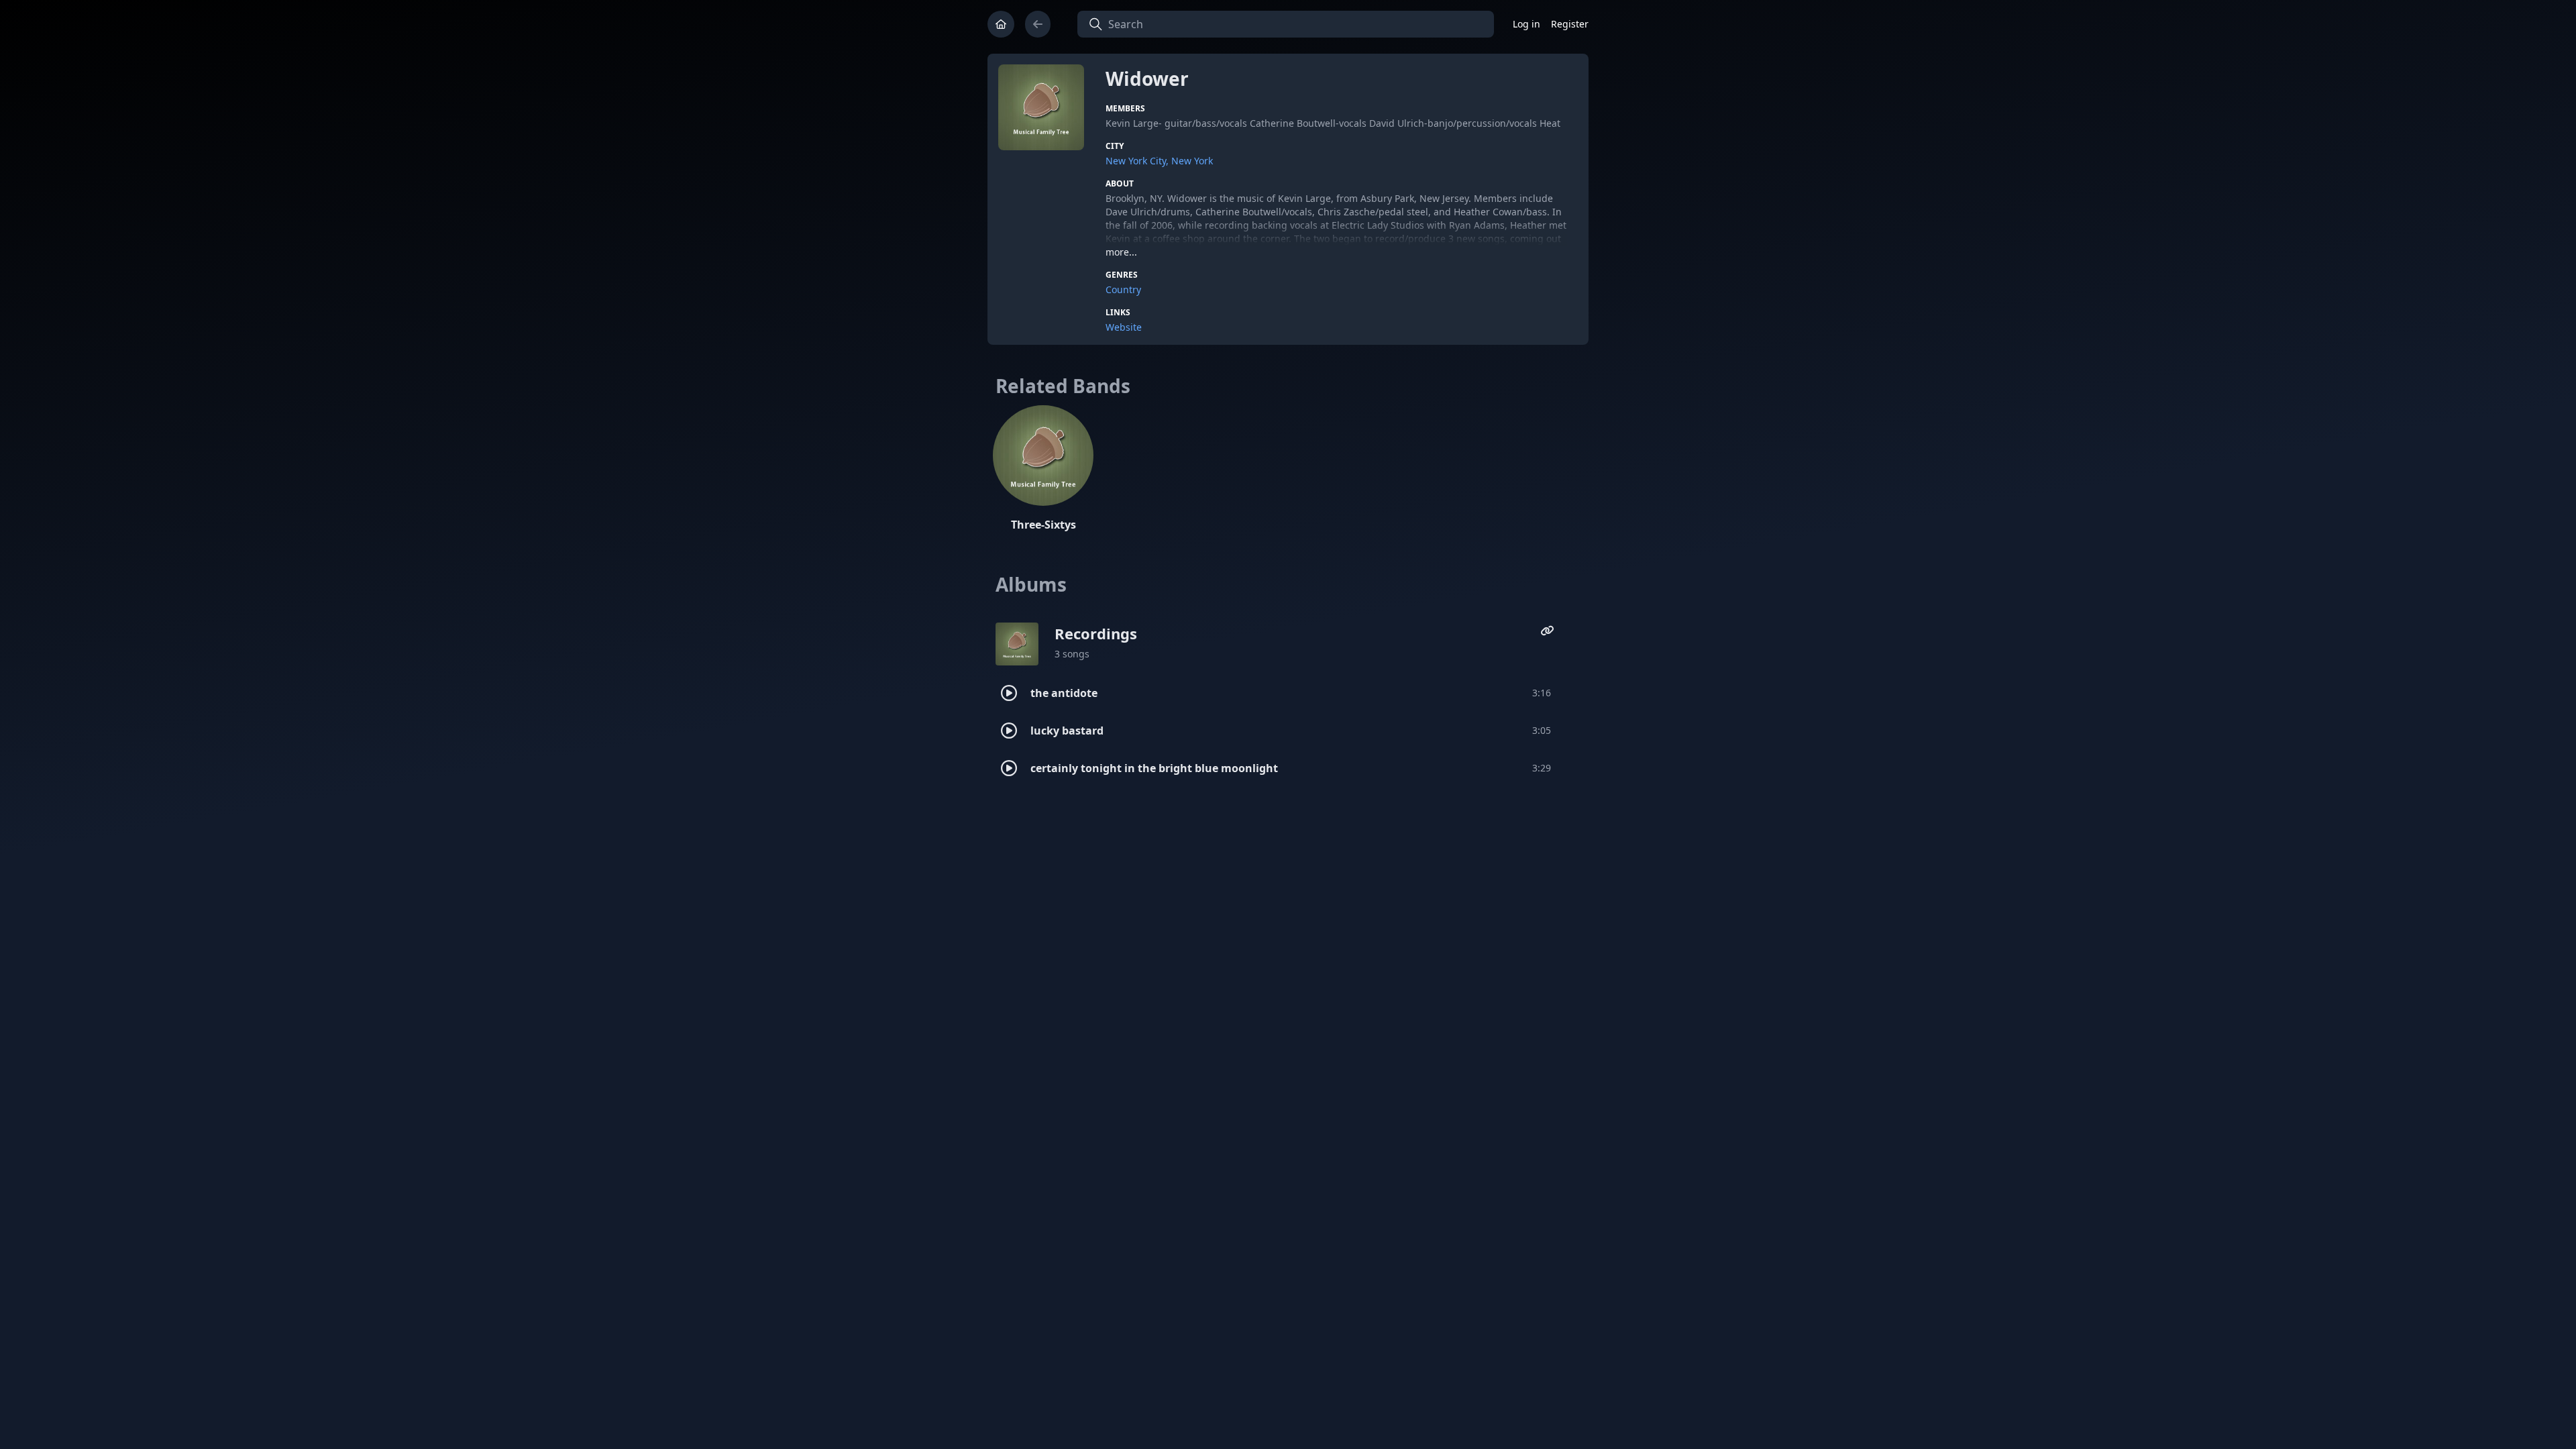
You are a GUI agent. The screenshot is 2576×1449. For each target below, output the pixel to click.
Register (1570, 24)
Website (1124, 327)
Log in (1526, 24)
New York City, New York (1159, 161)
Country (1123, 289)
